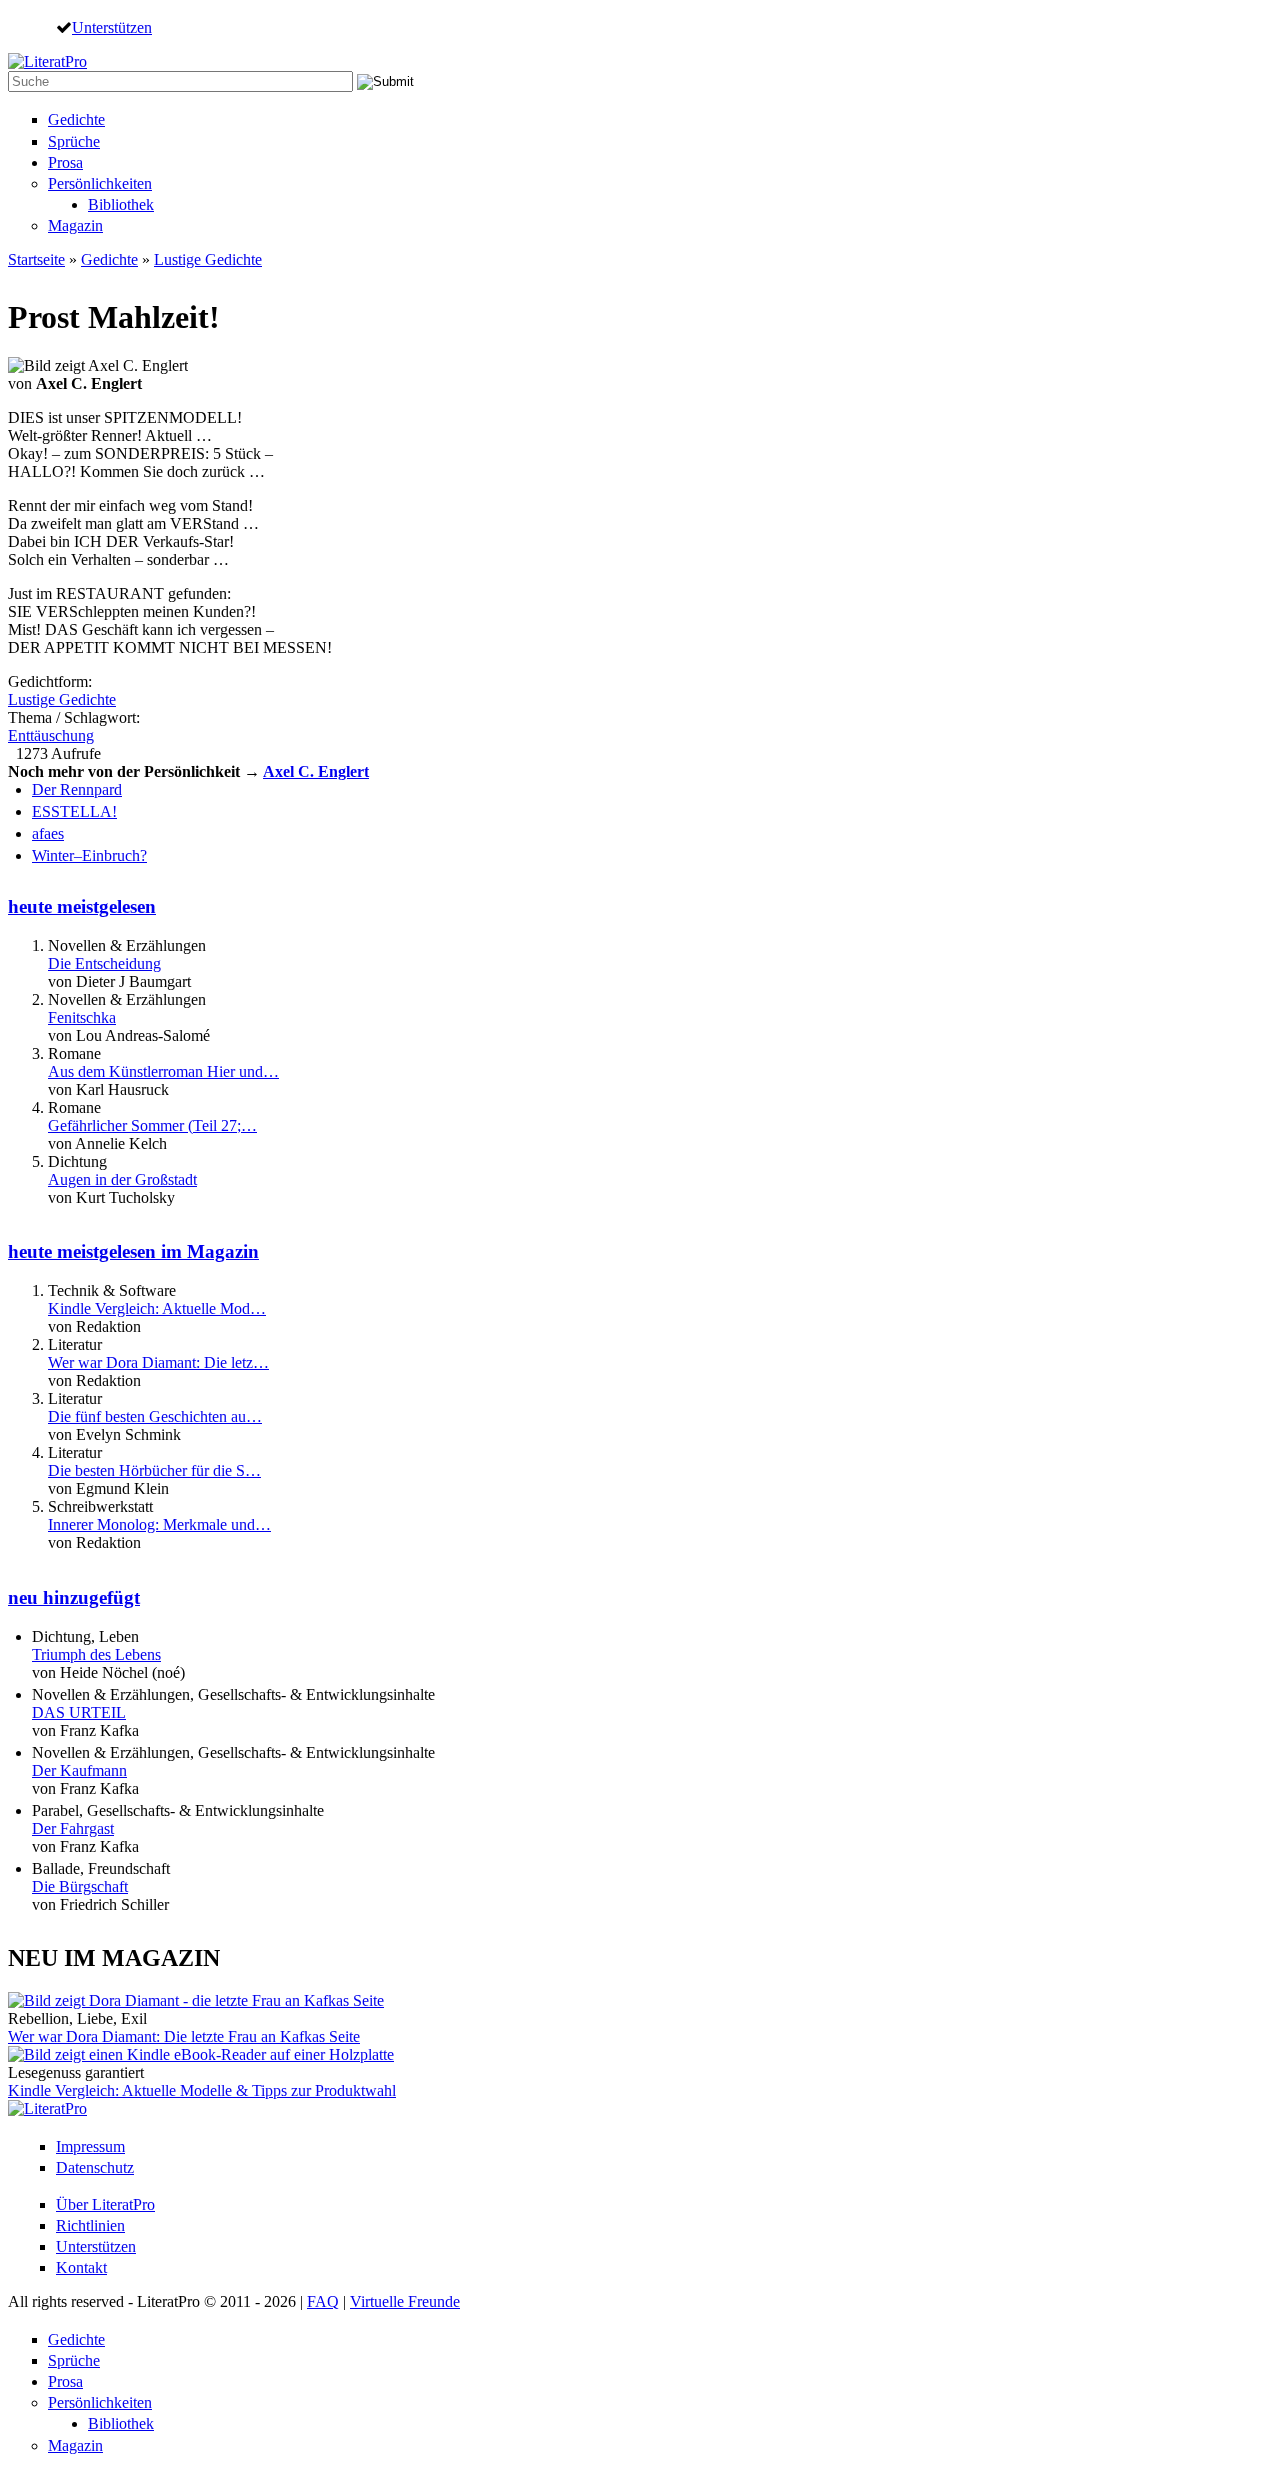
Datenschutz (95, 2167)
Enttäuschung (51, 735)
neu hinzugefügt (74, 1597)
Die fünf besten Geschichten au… (155, 1416)
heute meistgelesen (82, 906)
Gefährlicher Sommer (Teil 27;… (152, 1125)
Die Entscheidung (104, 963)
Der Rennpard (77, 789)
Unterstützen (112, 27)
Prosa (65, 162)
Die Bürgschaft (80, 1886)
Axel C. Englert (316, 771)
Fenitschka (82, 1017)
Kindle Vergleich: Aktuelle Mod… (157, 1308)
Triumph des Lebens (96, 1654)
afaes (48, 833)
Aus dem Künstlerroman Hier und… (163, 1071)
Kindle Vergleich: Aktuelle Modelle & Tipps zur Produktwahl (202, 2090)
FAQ (323, 2301)
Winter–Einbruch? (89, 855)
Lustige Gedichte (208, 259)
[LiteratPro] (47, 61)
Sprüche (74, 141)
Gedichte (76, 119)
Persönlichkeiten (100, 183)
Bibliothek (121, 204)
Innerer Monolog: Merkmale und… (159, 1524)
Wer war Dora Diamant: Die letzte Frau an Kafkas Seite (184, 2036)
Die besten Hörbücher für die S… (154, 1470)
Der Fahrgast (73, 1828)
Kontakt (81, 2267)
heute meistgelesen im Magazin (133, 1251)
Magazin (75, 225)
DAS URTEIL (79, 1712)
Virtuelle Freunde (405, 2301)
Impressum (90, 2146)
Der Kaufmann (79, 1770)
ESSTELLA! (74, 811)
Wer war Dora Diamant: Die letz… (158, 1362)
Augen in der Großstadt (122, 1179)
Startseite (36, 259)
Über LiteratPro (105, 2204)
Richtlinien (90, 2225)
